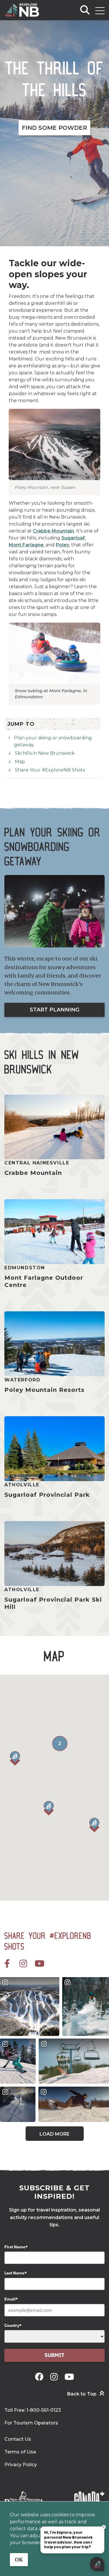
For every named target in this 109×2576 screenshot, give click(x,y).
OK (19, 2560)
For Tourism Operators (31, 2423)
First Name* (16, 2247)
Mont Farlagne (26, 545)
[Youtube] (69, 2377)
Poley (62, 545)
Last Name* (16, 2273)
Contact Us (18, 2439)
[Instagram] (55, 2377)
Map (20, 762)
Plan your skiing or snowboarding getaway (53, 741)
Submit (54, 2355)
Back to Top (82, 2394)
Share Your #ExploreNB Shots (50, 770)
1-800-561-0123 (44, 2410)
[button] (49, 1808)
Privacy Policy (21, 2465)
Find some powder (54, 128)
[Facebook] (40, 2377)
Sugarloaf (73, 538)
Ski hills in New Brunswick (45, 753)
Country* (13, 2325)
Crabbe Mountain (53, 531)
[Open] (100, 11)
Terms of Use (20, 2452)
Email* (11, 2299)
